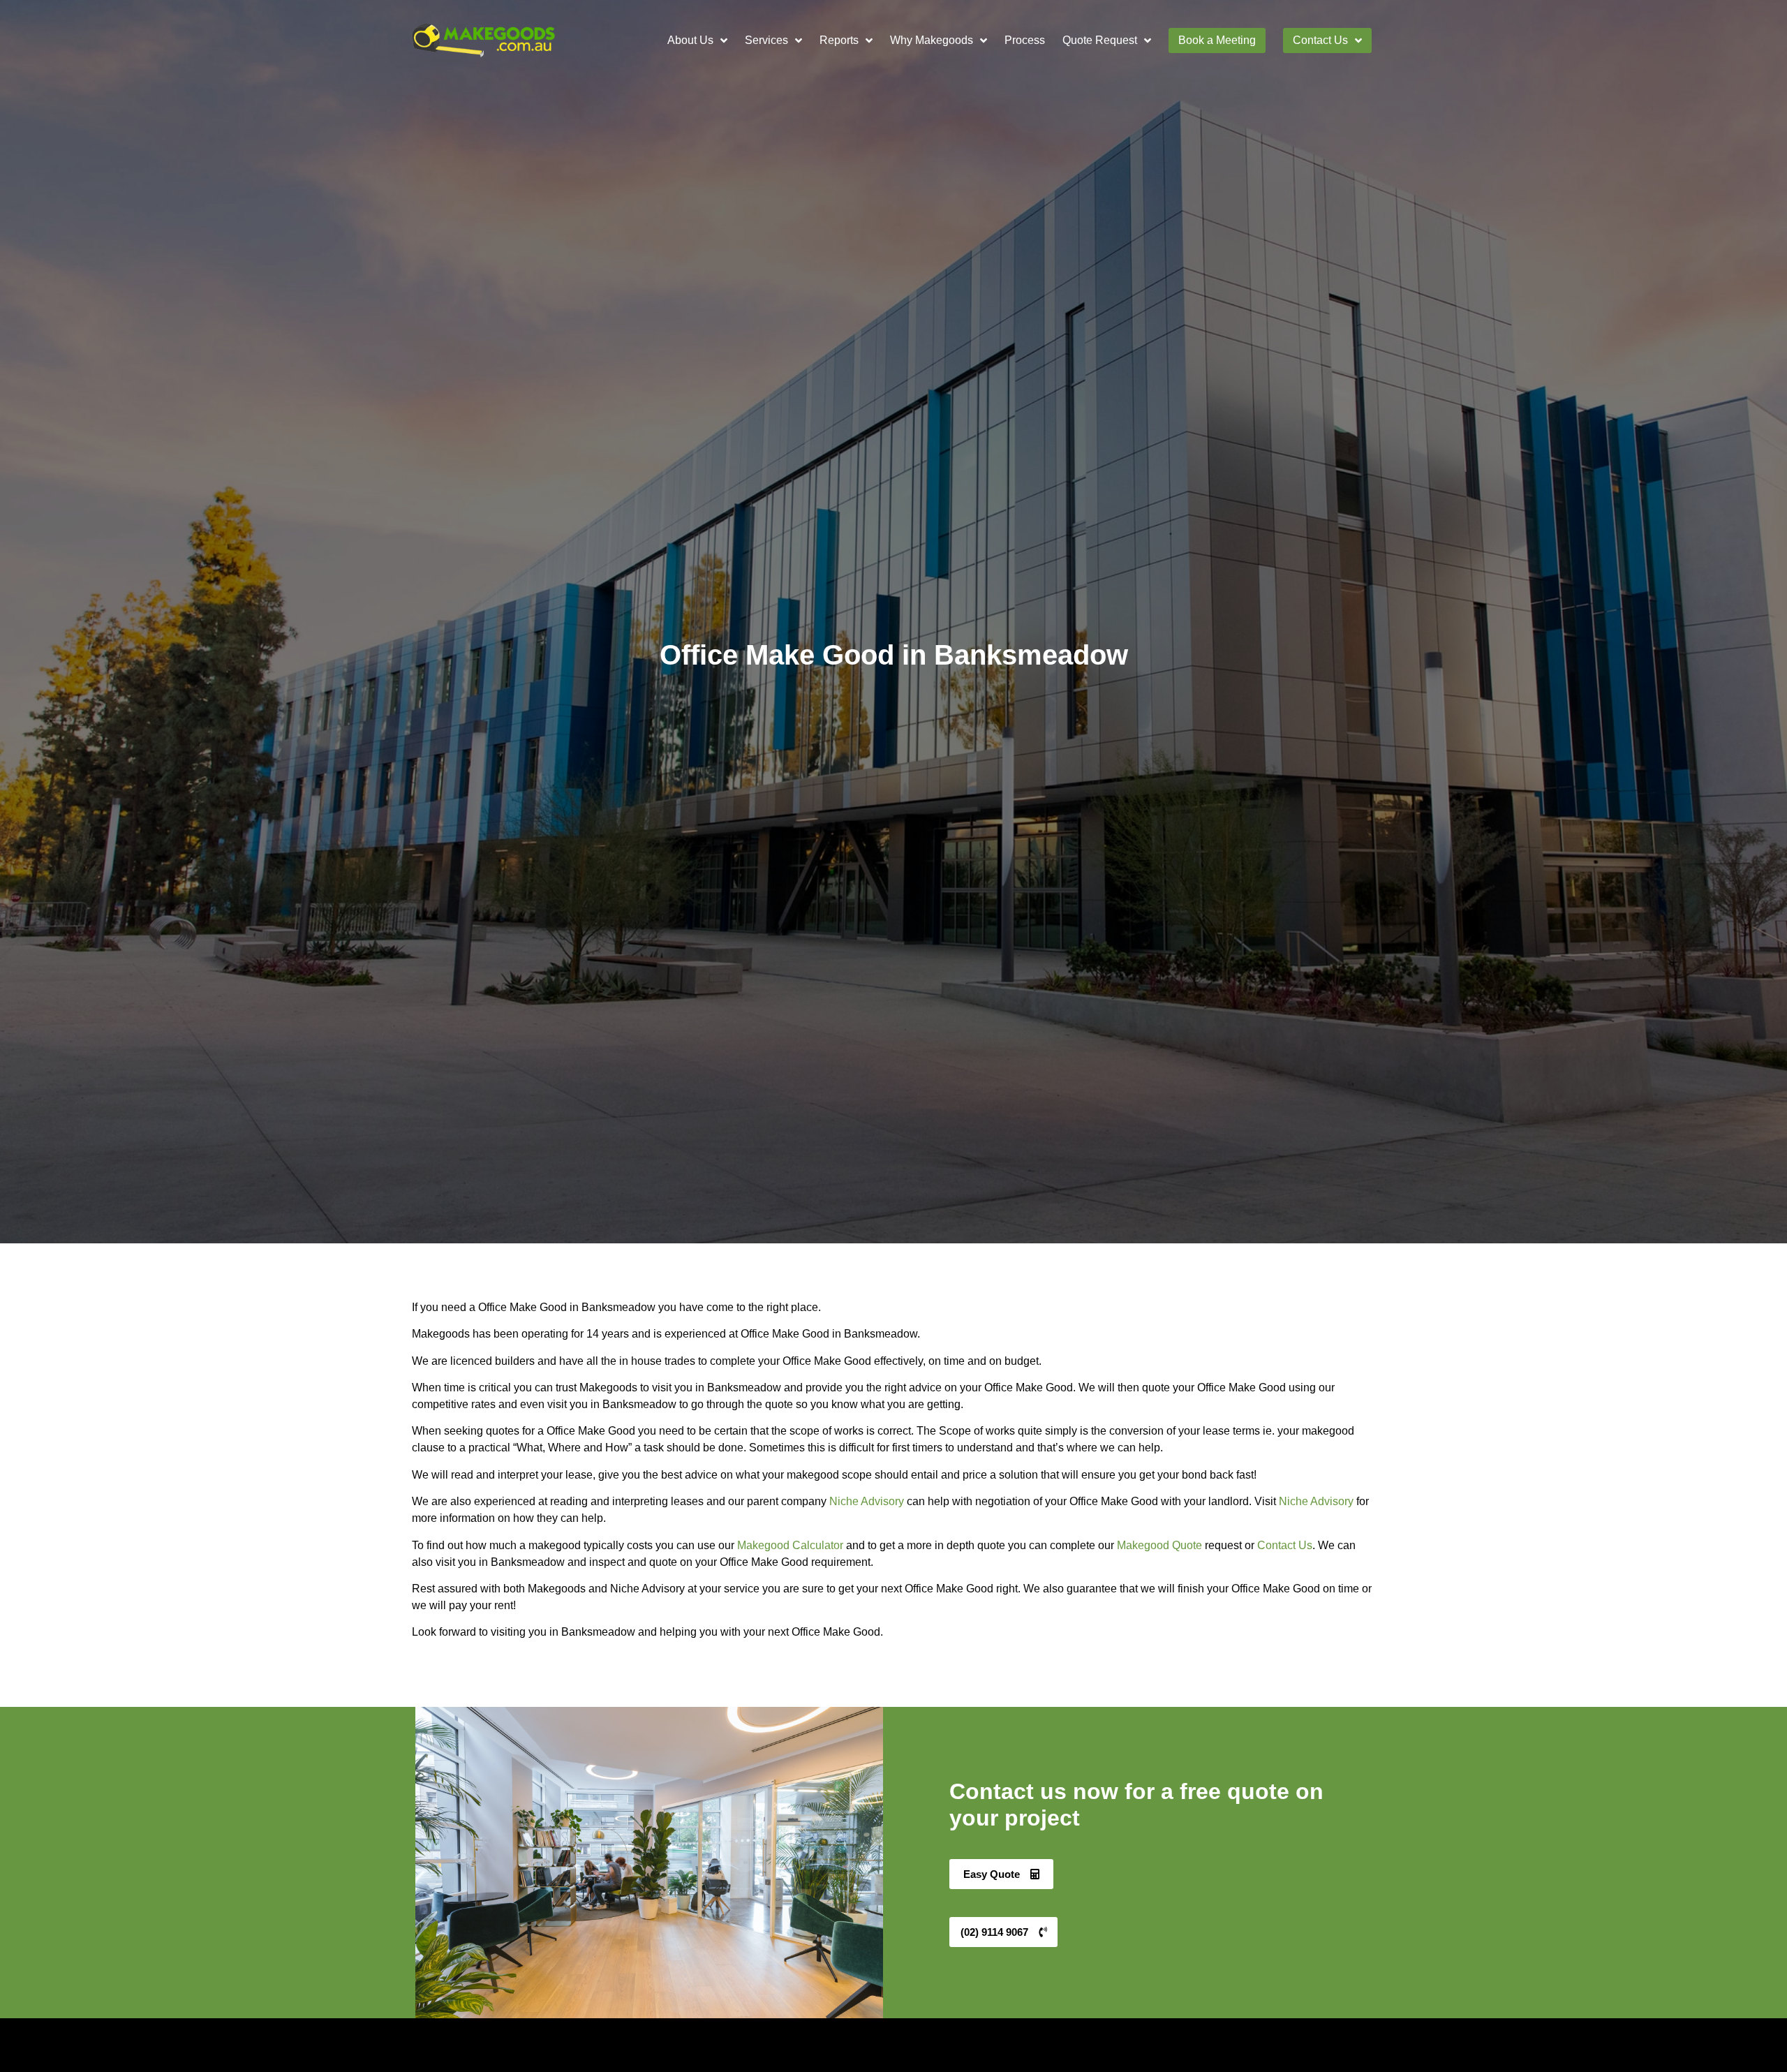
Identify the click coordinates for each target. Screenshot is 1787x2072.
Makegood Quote (1159, 1545)
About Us (690, 40)
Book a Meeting (1217, 40)
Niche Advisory (867, 1501)
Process (1025, 40)
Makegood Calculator (790, 1545)
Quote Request (1100, 40)
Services (766, 40)
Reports (839, 40)
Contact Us (1320, 40)
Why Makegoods (932, 40)
